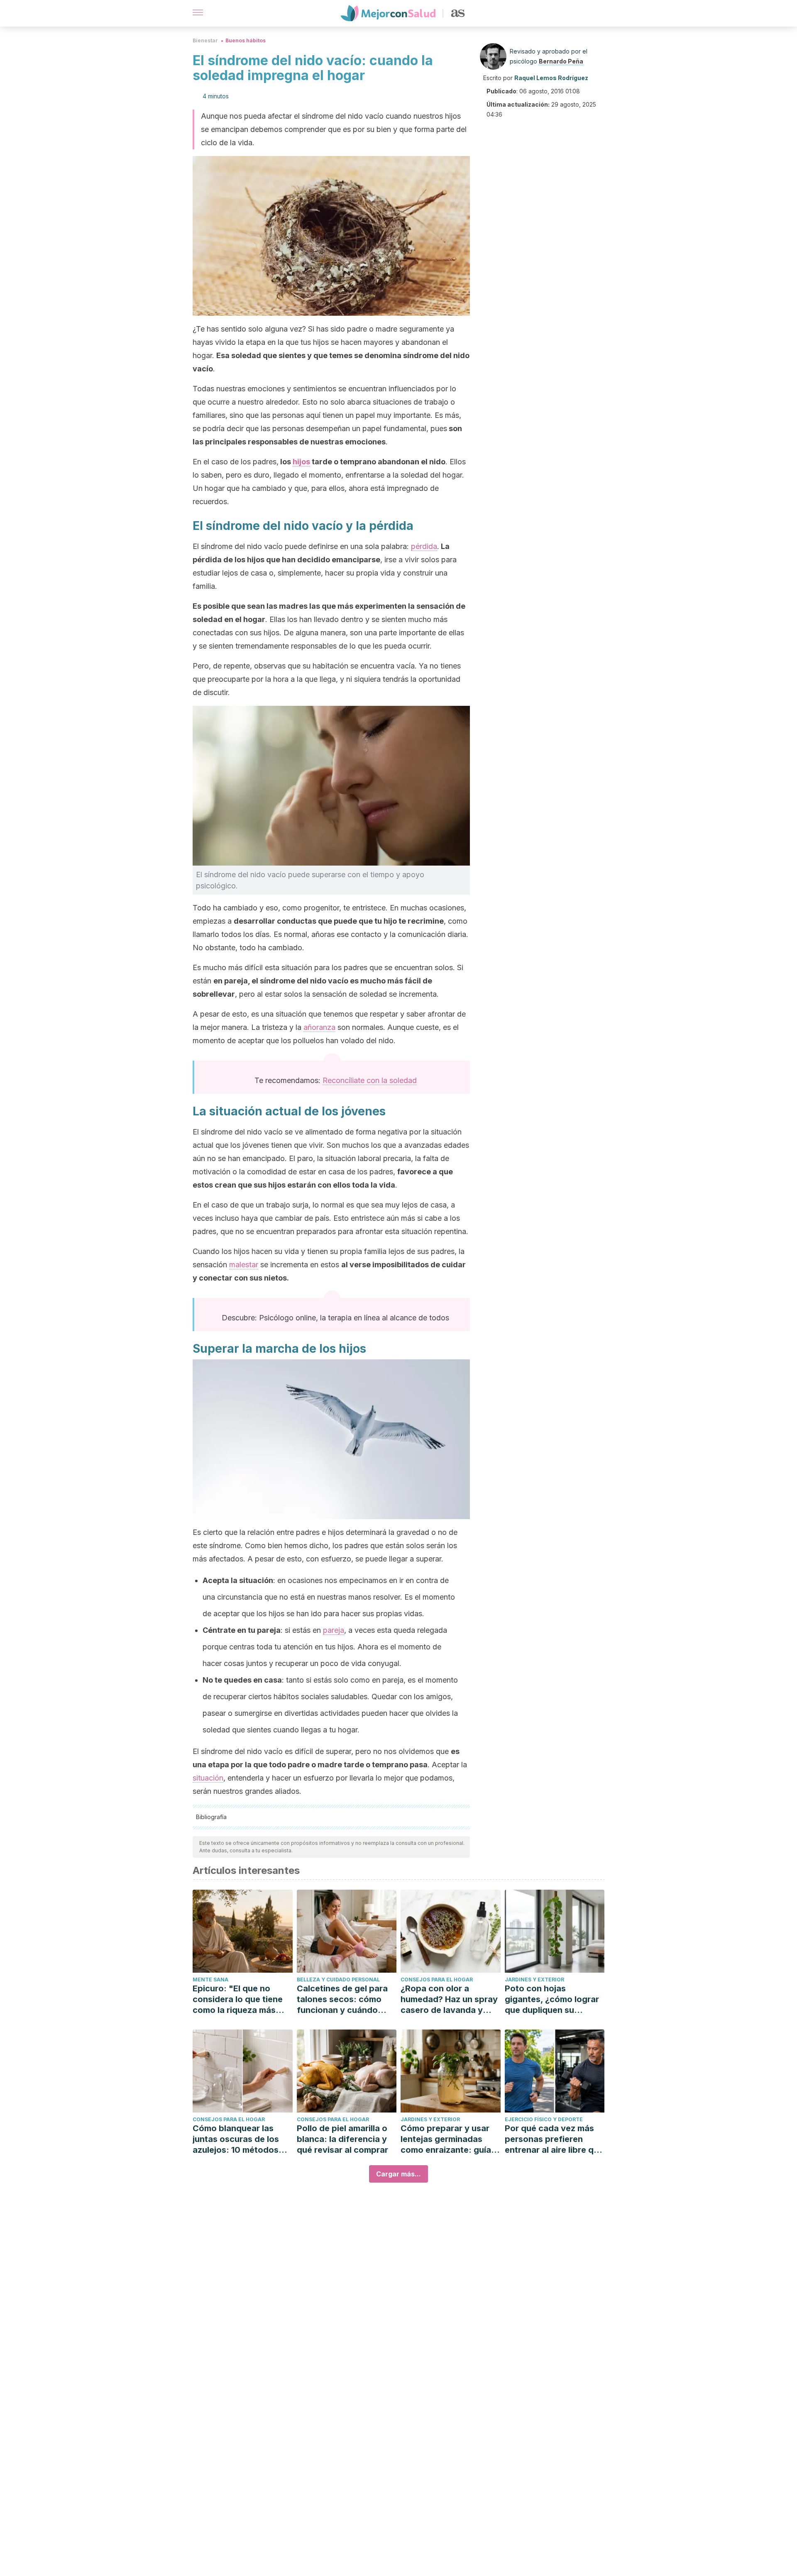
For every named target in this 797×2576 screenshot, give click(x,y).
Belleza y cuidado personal (338, 1980)
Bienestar (205, 40)
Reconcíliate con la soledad (370, 1080)
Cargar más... (398, 2174)
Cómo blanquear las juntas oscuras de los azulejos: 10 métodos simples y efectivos (236, 2139)
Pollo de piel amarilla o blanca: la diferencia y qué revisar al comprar (342, 2139)
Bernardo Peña (561, 61)
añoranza (319, 1027)
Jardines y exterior (534, 1980)
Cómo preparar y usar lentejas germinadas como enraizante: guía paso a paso (446, 2139)
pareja (334, 1630)
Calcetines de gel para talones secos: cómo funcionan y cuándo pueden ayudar (342, 1999)
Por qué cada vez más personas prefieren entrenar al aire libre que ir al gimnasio (554, 2139)
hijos (301, 462)
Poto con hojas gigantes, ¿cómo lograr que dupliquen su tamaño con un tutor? (552, 1999)
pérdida (424, 546)
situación (208, 1778)
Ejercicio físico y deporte (544, 2119)
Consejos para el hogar (437, 1980)
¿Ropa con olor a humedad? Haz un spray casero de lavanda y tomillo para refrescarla (449, 1999)
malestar (244, 1265)
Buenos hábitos (246, 40)
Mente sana (210, 1980)
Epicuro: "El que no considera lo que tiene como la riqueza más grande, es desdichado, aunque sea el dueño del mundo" (242, 1999)
